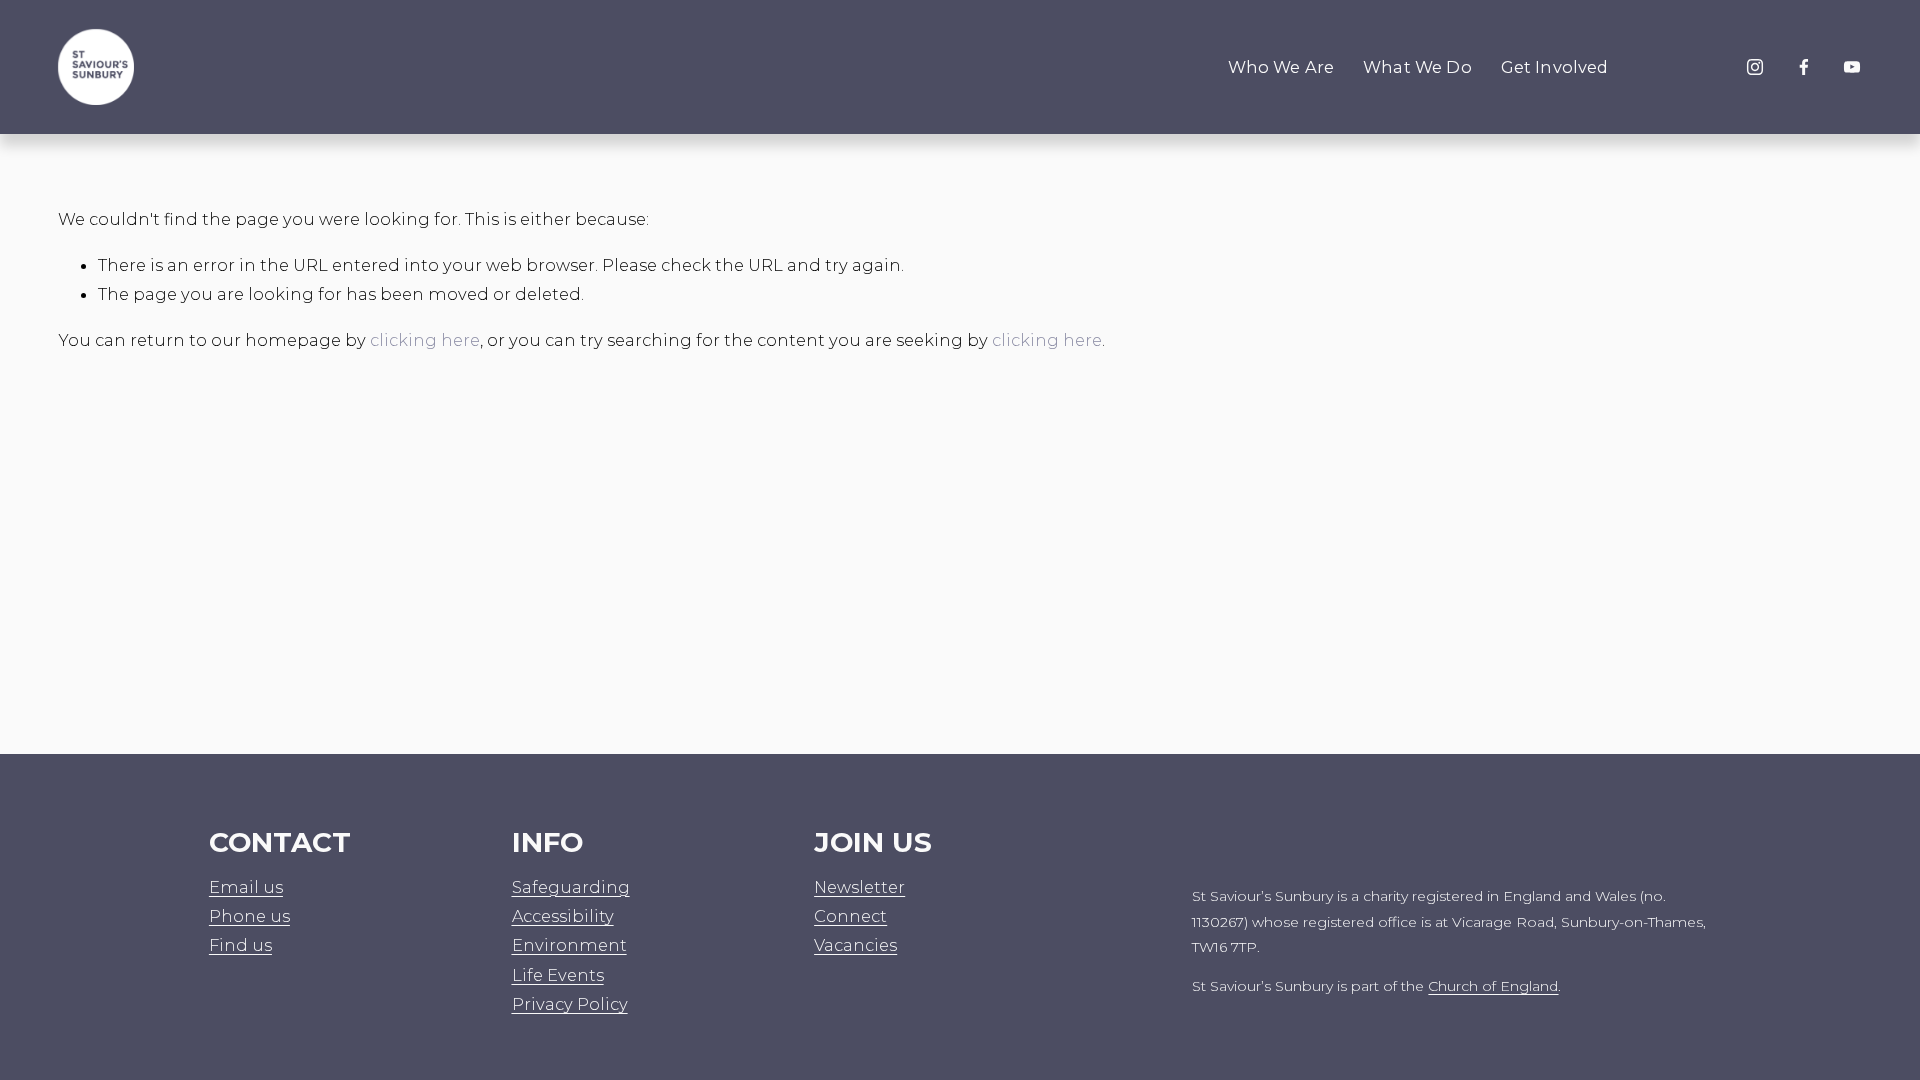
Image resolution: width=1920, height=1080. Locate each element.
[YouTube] (1852, 67)
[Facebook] (1804, 67)
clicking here (425, 340)
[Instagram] (1755, 67)
